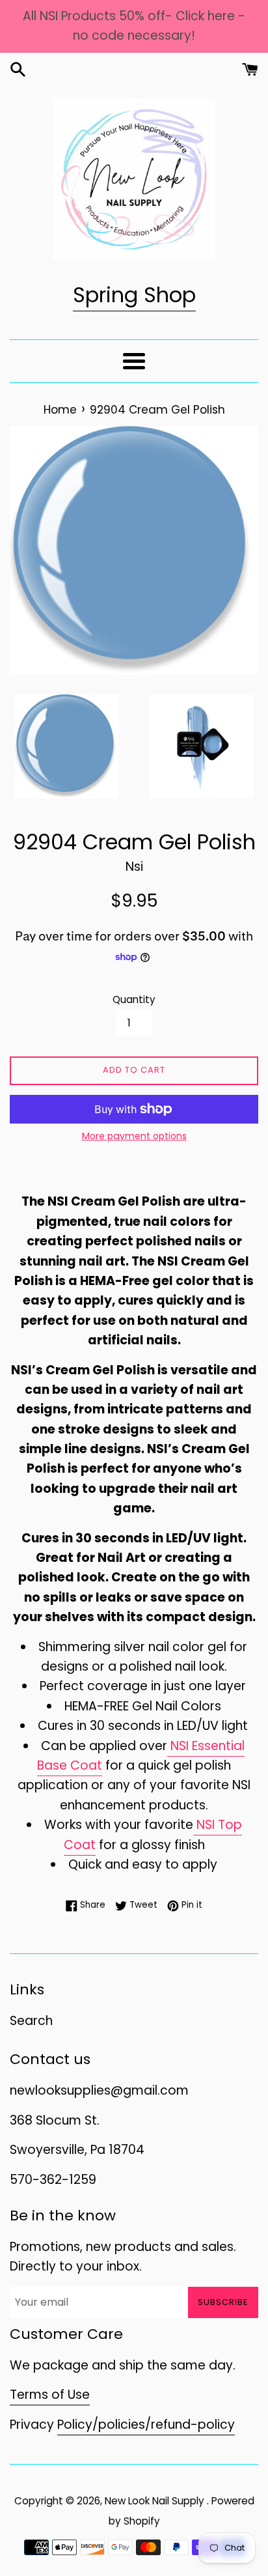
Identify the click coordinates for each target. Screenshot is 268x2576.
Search (31, 2021)
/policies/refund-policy (164, 2425)
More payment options (134, 1136)
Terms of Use (50, 2395)
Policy (75, 2425)
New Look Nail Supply (156, 2501)
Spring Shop (134, 295)
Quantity (134, 999)
